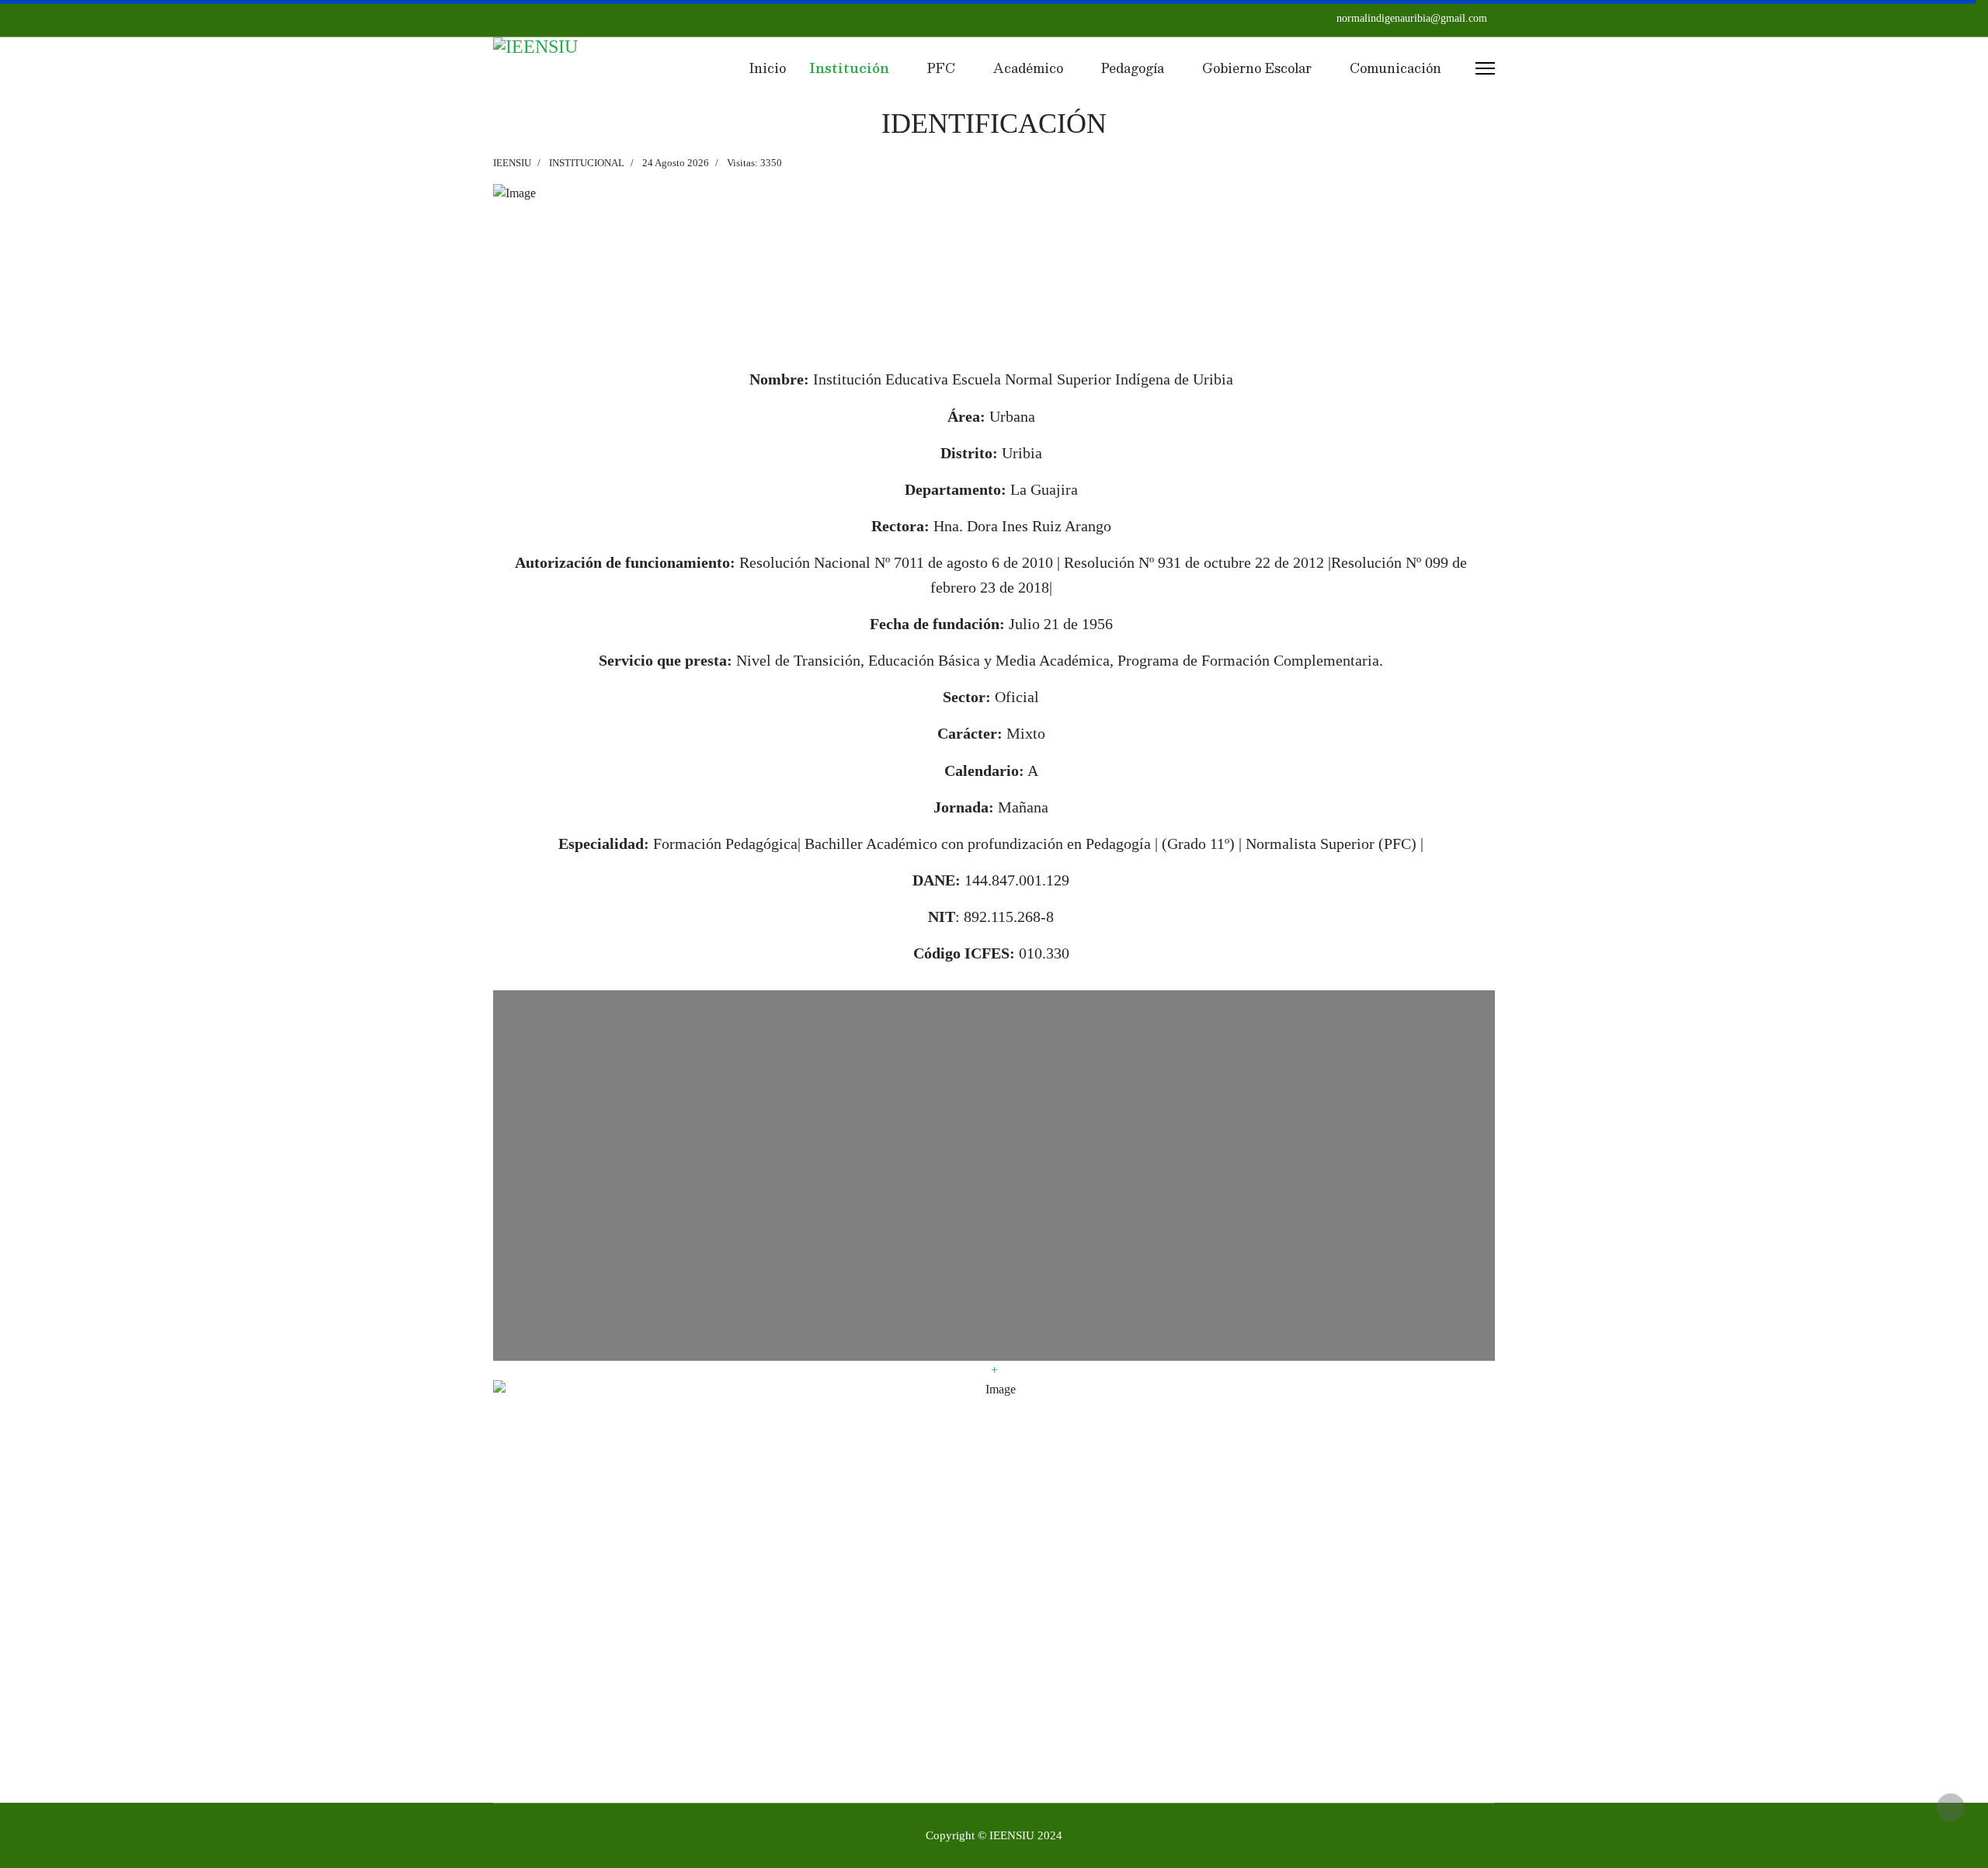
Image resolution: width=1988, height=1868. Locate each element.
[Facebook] (498, 18)
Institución (849, 68)
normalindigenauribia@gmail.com (1412, 18)
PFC (941, 68)
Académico (1028, 68)
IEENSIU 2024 (1026, 1835)
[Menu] (1485, 68)
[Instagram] (547, 18)
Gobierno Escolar (1257, 68)
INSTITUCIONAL (587, 163)
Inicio (766, 68)
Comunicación (1395, 68)
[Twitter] (523, 18)
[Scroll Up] (1951, 1807)
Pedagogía (1133, 68)
